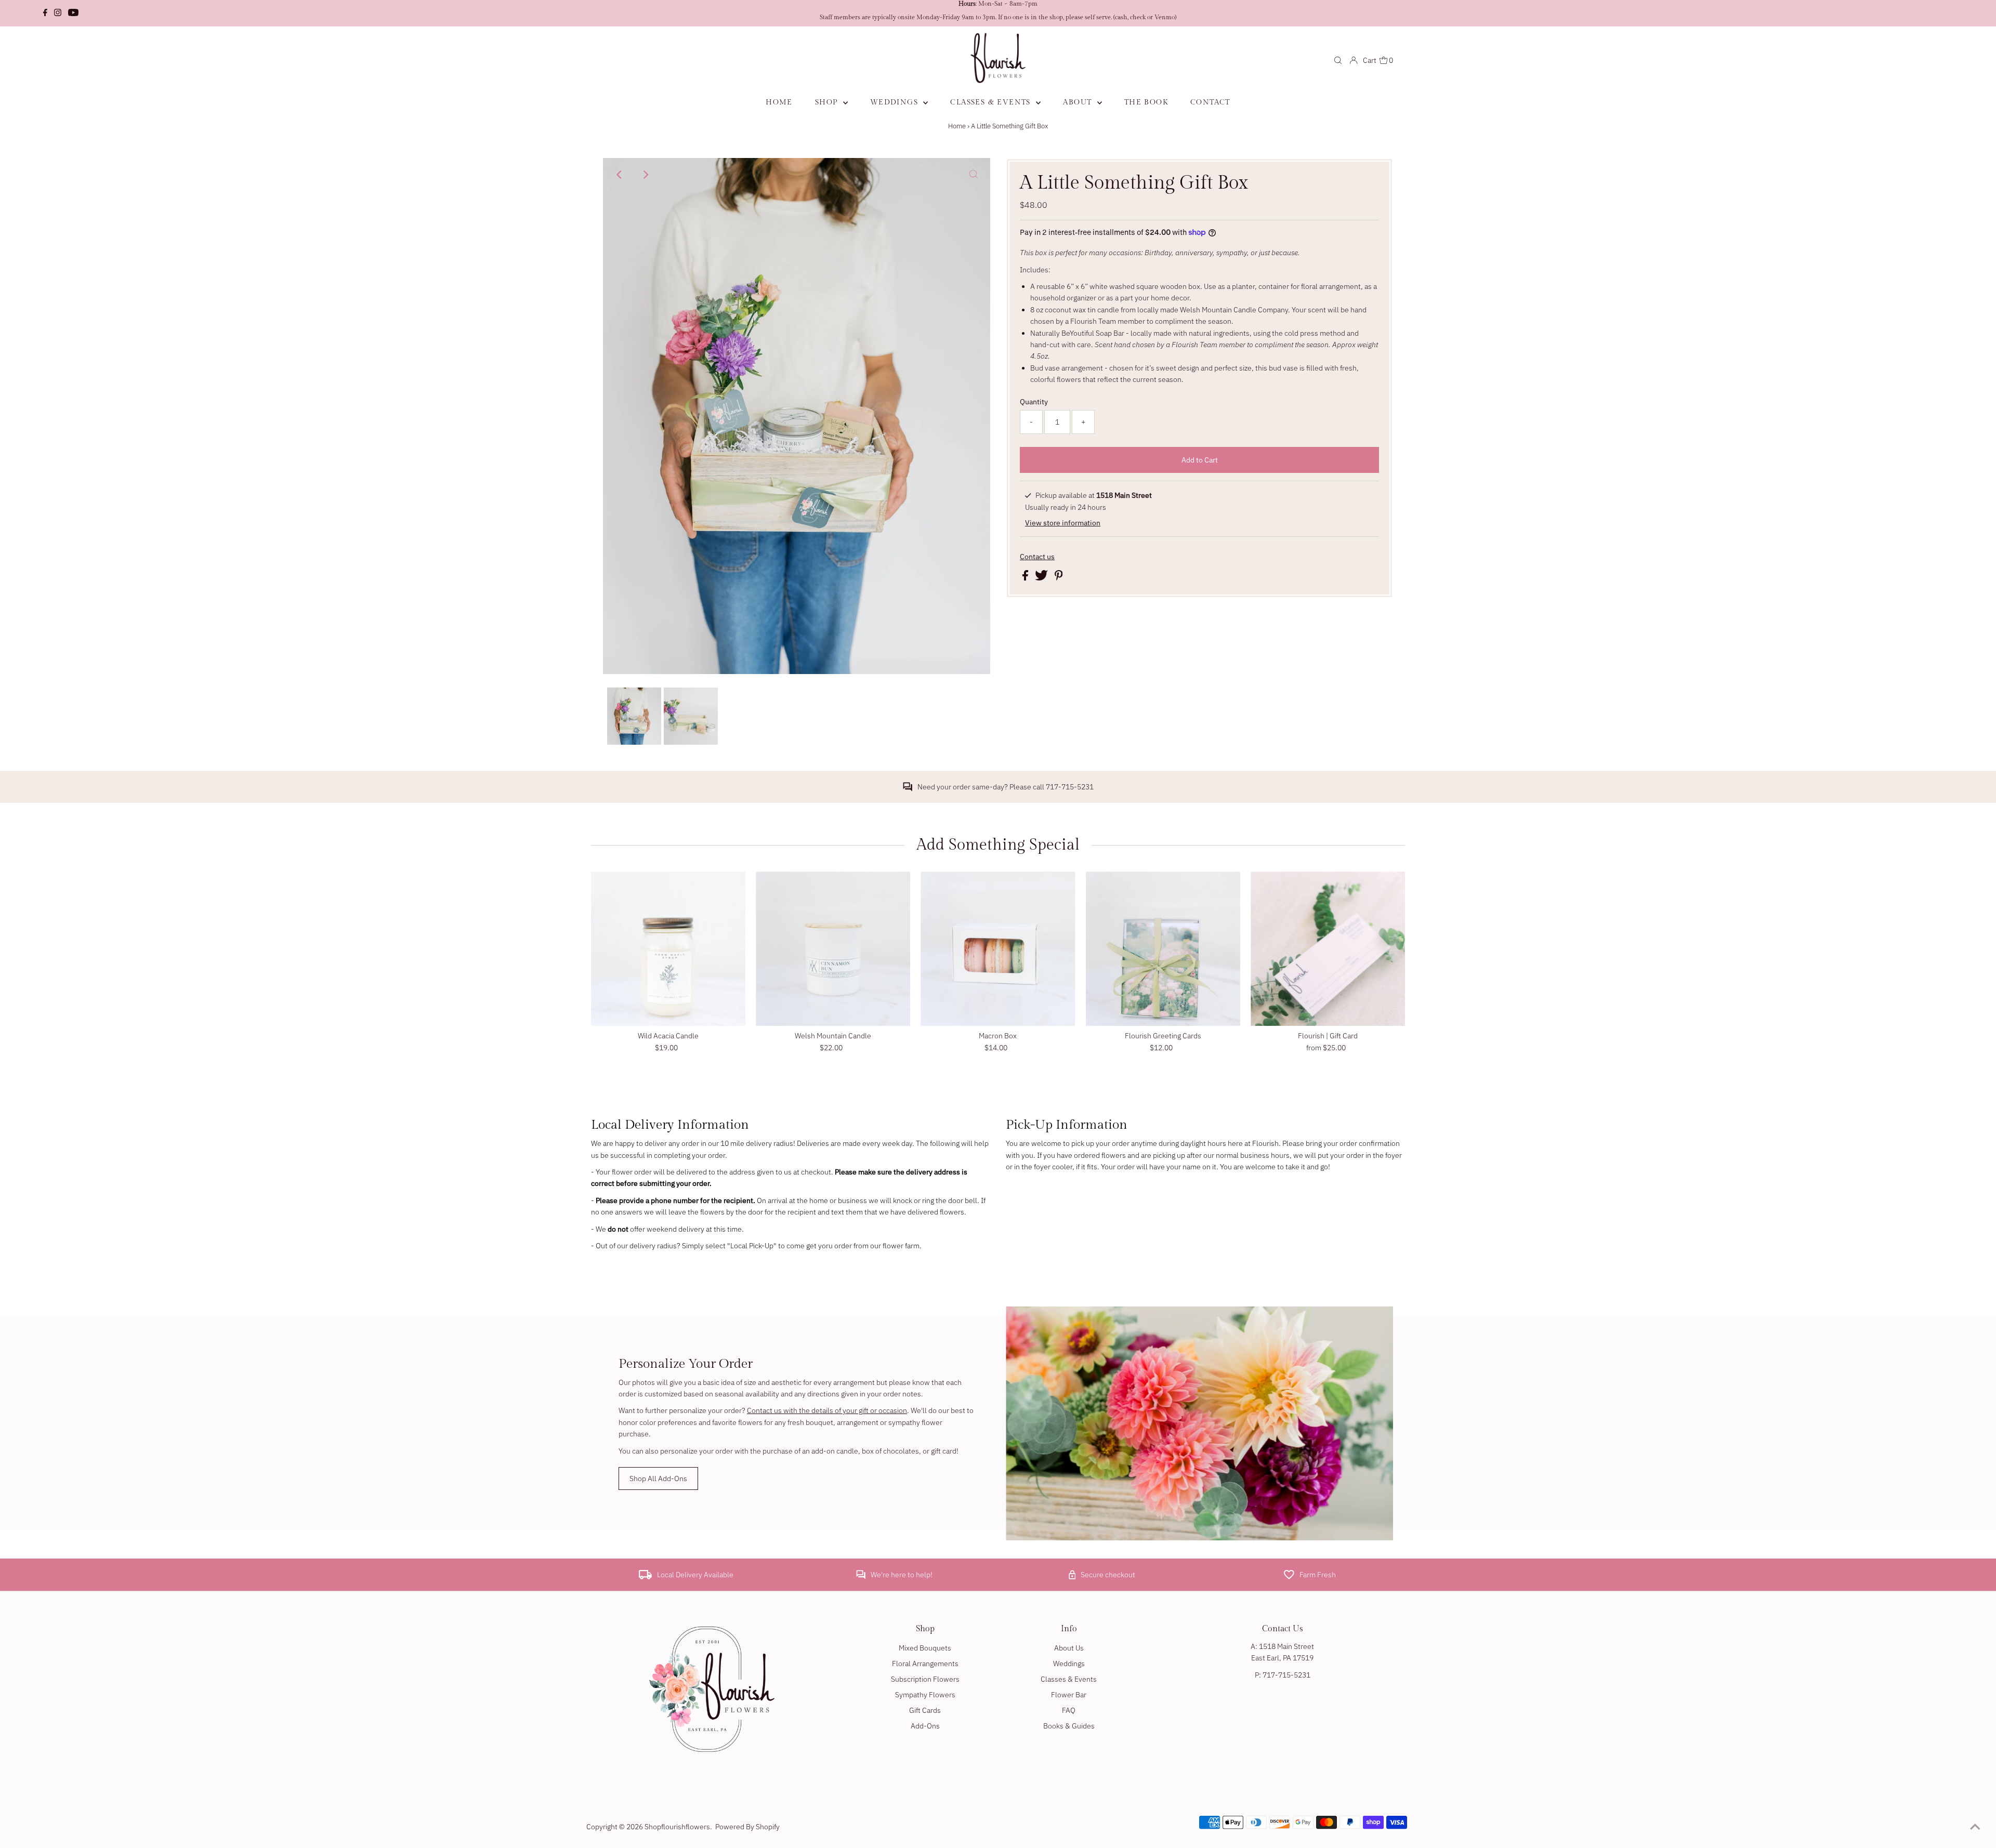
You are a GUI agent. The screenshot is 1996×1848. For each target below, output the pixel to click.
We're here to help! (902, 1575)
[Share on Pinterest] (1059, 578)
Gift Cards (925, 1710)
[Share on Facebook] (1026, 578)
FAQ (1069, 1710)
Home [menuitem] (779, 102)
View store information (1063, 523)
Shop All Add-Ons (658, 1479)
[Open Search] (1338, 60)
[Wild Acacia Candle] (668, 949)
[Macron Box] (998, 949)
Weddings (896, 102)
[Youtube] (73, 14)
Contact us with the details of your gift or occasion (827, 1410)
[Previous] (620, 175)
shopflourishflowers (677, 1827)
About (1079, 102)
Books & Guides (1069, 1726)
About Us (1069, 1648)
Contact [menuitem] (1210, 102)
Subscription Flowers (925, 1679)
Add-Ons (925, 1726)
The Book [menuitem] (1146, 102)
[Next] (645, 175)
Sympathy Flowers (925, 1695)
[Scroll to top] (1975, 1827)
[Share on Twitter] (1042, 578)
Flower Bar (1069, 1695)
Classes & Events (992, 102)
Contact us (1037, 557)
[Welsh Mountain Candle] (833, 949)
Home (957, 126)
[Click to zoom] (974, 175)
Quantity (1034, 402)
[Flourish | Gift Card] (1328, 949)
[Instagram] (58, 14)
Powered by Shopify (747, 1827)
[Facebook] (45, 14)
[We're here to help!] (861, 1577)
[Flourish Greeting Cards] (1163, 949)
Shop (828, 102)
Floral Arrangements (925, 1664)
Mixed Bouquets (925, 1648)
